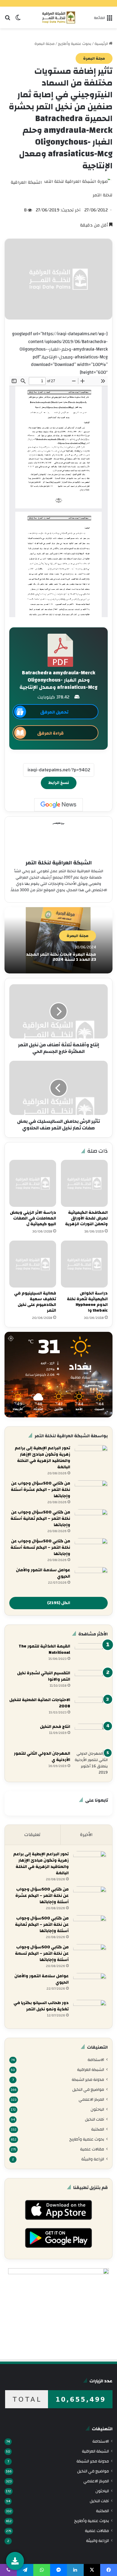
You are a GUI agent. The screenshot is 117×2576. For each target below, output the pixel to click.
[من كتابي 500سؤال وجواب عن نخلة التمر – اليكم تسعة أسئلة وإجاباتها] (91, 1549)
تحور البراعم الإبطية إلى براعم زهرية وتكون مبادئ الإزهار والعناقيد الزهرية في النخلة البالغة (42, 1458)
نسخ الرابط (59, 783)
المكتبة (98, 2129)
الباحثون (97, 2109)
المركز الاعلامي (91, 2099)
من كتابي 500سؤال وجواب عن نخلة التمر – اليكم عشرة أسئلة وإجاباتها (40, 1490)
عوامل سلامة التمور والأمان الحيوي (43, 1573)
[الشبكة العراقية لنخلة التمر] (59, 17)
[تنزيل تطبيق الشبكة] (15, 2561)
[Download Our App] (58, 2222)
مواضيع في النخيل (88, 2089)
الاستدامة (96, 2060)
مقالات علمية (92, 2149)
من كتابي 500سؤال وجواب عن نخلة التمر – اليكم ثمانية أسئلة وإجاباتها (40, 1519)
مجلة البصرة (45, 44)
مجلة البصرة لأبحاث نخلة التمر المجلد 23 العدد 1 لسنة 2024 (61, 957)
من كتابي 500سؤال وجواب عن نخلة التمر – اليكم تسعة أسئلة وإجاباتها (40, 1547)
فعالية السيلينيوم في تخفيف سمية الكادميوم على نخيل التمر (35, 1302)
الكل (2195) (59, 1603)
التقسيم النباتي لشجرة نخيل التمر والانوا (44, 1676)
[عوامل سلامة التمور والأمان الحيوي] (91, 1578)
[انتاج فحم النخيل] (91, 1735)
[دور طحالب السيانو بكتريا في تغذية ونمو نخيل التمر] (90, 2011)
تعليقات (32, 1835)
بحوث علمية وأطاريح (75, 44)
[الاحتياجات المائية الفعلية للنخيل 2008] (91, 1708)
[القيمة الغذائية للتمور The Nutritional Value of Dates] (91, 1655)
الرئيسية (102, 44)
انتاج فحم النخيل (55, 1727)
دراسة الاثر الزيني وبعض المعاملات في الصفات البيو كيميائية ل (33, 1218)
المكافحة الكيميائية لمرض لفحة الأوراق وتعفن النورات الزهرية (86, 1218)
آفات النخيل (94, 2119)
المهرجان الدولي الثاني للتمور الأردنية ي (42, 1757)
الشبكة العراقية (91, 2070)
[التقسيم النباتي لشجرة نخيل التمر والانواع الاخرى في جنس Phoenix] (91, 1681)
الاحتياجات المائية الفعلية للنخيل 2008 (40, 1703)
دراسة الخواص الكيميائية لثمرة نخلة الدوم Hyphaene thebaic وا (87, 1302)
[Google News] (58, 805)
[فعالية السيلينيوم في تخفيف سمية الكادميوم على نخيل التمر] (33, 1264)
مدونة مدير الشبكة (88, 2080)
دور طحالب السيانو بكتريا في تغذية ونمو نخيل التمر (41, 2006)
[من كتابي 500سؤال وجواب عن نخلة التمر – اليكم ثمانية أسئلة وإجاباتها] (91, 1521)
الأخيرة (86, 1835)
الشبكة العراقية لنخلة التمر (59, 863)
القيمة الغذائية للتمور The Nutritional (44, 1649)
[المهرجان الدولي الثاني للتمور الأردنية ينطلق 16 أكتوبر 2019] (91, 1763)
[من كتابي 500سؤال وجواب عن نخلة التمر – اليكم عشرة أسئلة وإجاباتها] (91, 1492)
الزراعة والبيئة (93, 2159)
